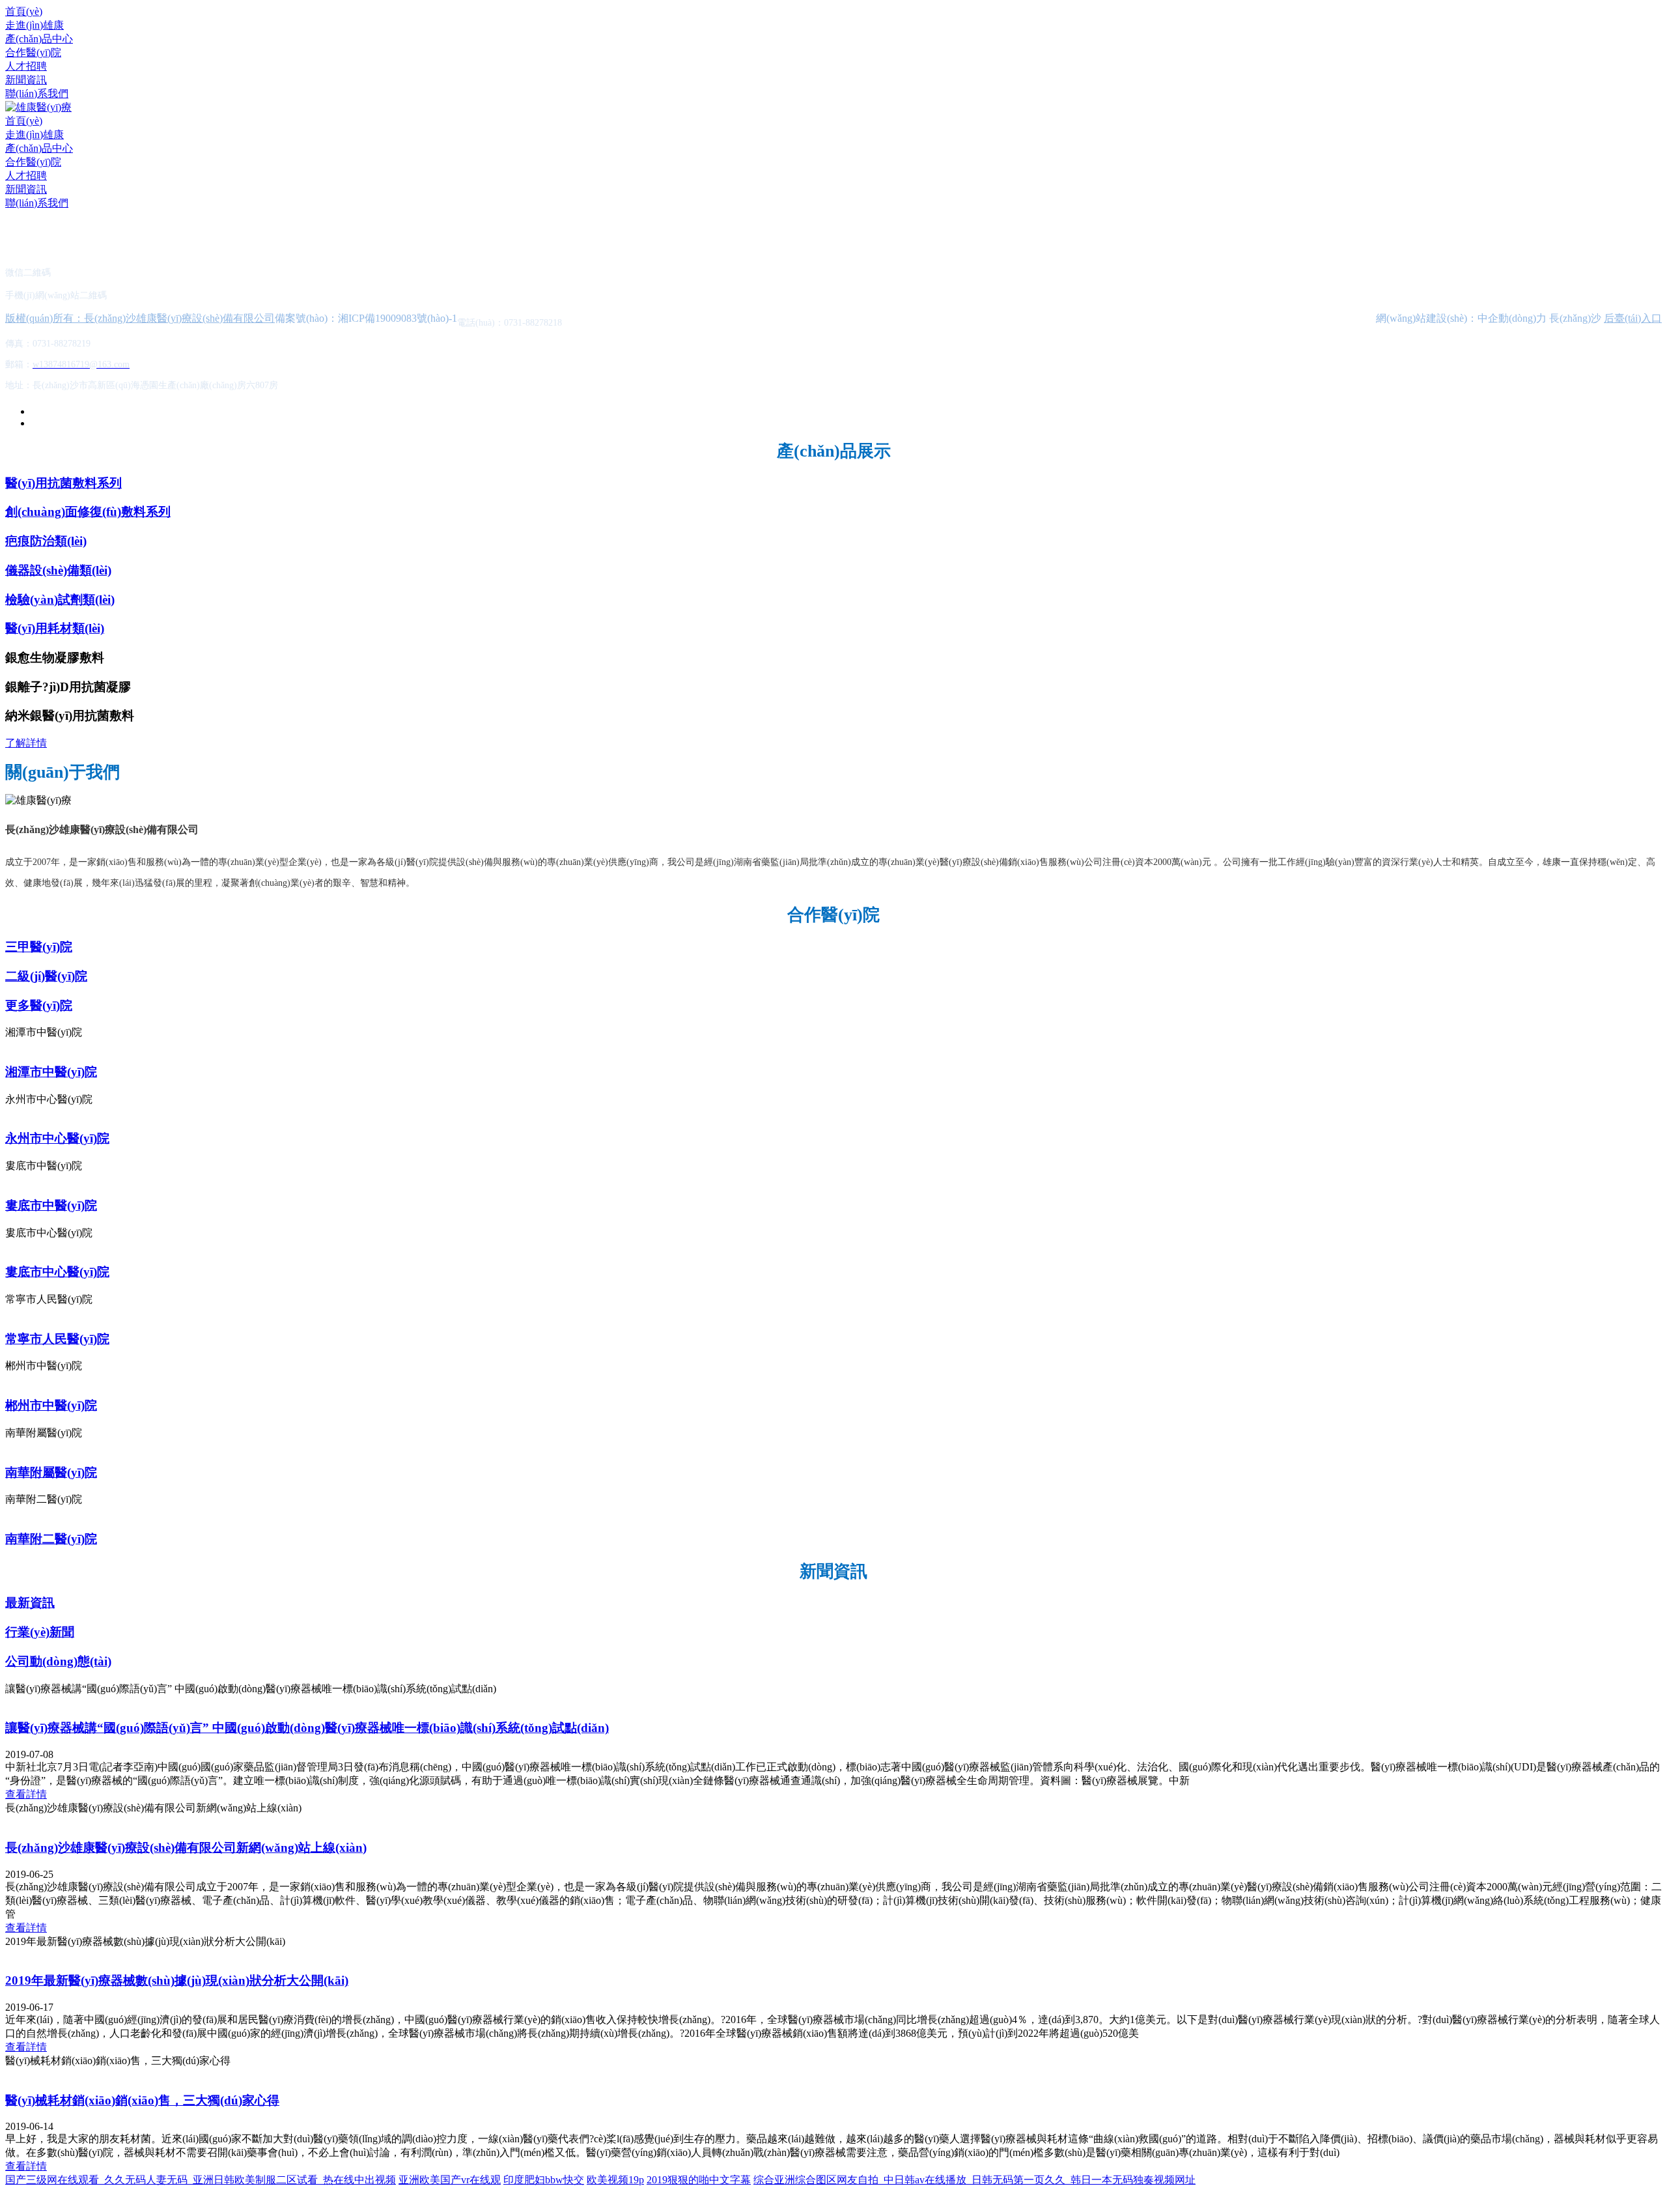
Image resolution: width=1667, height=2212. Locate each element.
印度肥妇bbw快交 (544, 2180)
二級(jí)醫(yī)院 (46, 976)
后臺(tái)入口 (1633, 318)
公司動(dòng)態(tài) (58, 1661)
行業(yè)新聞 (40, 1632)
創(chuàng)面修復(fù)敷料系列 (88, 512)
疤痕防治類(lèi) (46, 541)
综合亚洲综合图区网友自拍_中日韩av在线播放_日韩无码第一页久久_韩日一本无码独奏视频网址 (974, 2180)
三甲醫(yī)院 (39, 947)
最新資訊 (30, 1603)
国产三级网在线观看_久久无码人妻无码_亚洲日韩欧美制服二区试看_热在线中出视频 (201, 2180)
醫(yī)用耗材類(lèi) (55, 628)
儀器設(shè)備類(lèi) (58, 570)
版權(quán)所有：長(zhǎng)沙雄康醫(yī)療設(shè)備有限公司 (140, 318)
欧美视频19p (615, 2180)
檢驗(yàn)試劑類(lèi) (60, 600)
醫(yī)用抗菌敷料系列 (63, 483)
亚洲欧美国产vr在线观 (450, 2180)
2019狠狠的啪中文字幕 (699, 2180)
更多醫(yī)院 (39, 1005)
